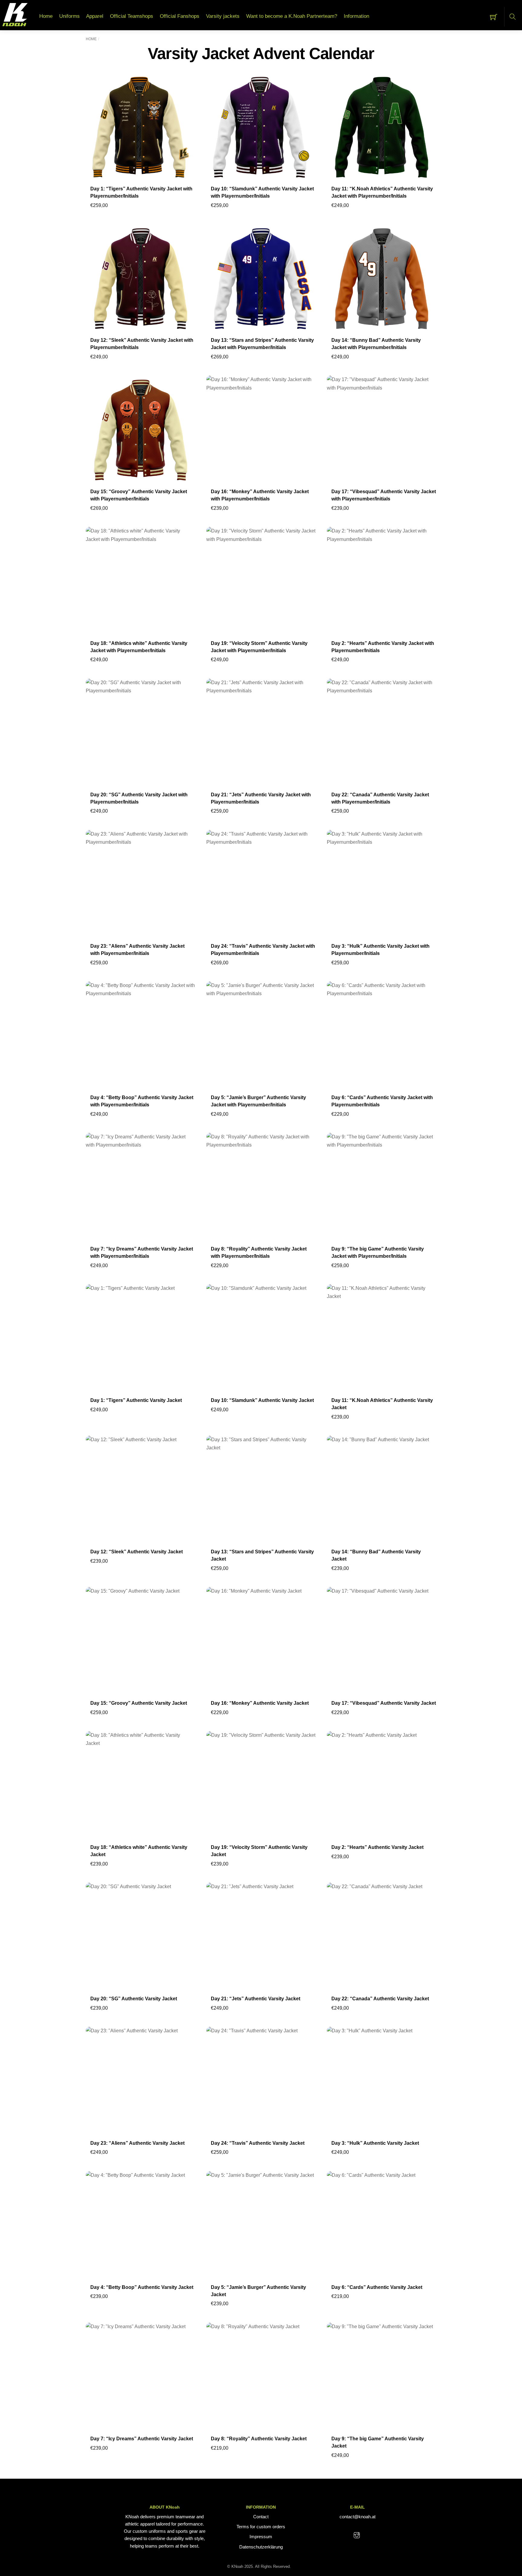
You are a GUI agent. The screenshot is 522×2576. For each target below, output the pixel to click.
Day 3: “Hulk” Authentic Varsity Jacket (375, 2143)
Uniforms (69, 16)
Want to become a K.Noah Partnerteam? (292, 16)
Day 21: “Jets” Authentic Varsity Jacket (256, 1999)
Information (356, 16)
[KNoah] (15, 15)
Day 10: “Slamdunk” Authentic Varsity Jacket (262, 1400)
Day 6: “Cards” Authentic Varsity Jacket (377, 2287)
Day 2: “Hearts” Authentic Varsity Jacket (377, 1847)
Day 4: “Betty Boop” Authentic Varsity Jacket (142, 2287)
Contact (261, 2517)
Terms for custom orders (261, 2527)
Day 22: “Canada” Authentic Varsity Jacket (380, 1999)
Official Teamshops (132, 16)
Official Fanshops (180, 16)
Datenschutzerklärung (261, 2547)
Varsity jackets (223, 16)
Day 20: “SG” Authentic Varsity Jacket (134, 1999)
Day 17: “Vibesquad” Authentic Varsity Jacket (384, 1703)
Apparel (95, 16)
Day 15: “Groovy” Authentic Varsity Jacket (139, 1703)
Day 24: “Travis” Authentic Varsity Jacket (258, 2143)
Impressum (261, 2537)
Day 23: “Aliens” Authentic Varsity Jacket (137, 2143)
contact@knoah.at (358, 2517)
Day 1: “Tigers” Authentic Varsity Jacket (136, 1400)
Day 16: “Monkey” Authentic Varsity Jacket (260, 1703)
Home (46, 16)
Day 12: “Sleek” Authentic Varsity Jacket (137, 1552)
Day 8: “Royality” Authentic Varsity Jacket (259, 2439)
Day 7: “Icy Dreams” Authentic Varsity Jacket (142, 2439)
